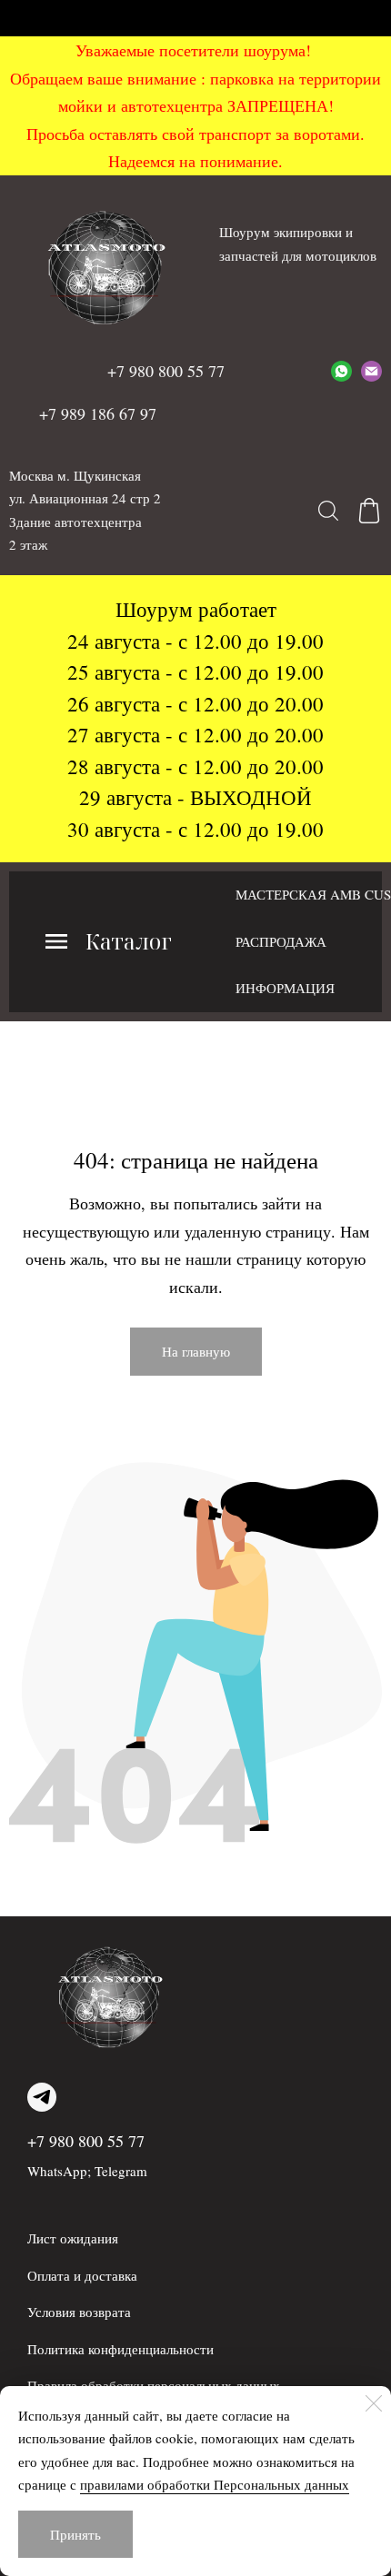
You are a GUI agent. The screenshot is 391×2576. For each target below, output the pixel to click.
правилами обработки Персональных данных (215, 2484)
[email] (371, 371)
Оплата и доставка (82, 2275)
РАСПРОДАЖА (281, 941)
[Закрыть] (374, 2403)
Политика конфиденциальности (120, 2349)
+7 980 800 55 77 (86, 2141)
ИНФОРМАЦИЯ (285, 988)
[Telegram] (42, 2097)
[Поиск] (328, 511)
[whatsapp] (341, 371)
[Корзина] (369, 511)
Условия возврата (79, 2312)
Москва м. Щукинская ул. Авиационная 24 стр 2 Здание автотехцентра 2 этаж (85, 510)
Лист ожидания (73, 2238)
